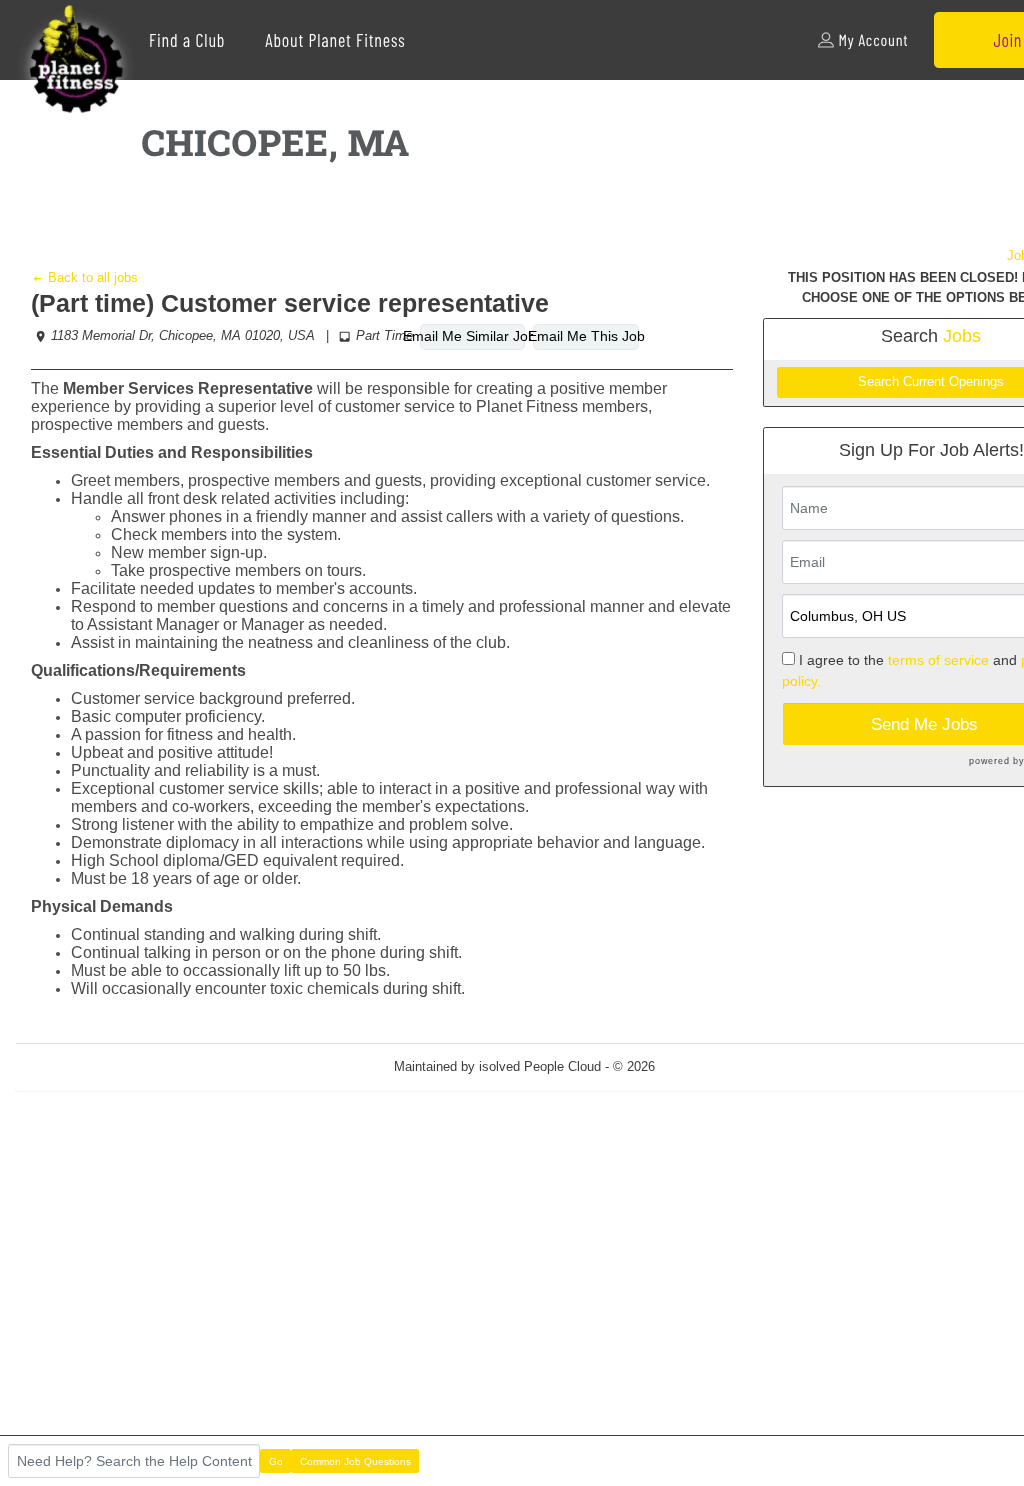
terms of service (938, 660)
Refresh (713, 1066)
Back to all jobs (91, 277)
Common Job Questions (355, 1461)
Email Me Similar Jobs (473, 336)
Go (276, 1461)
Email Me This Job (586, 336)
